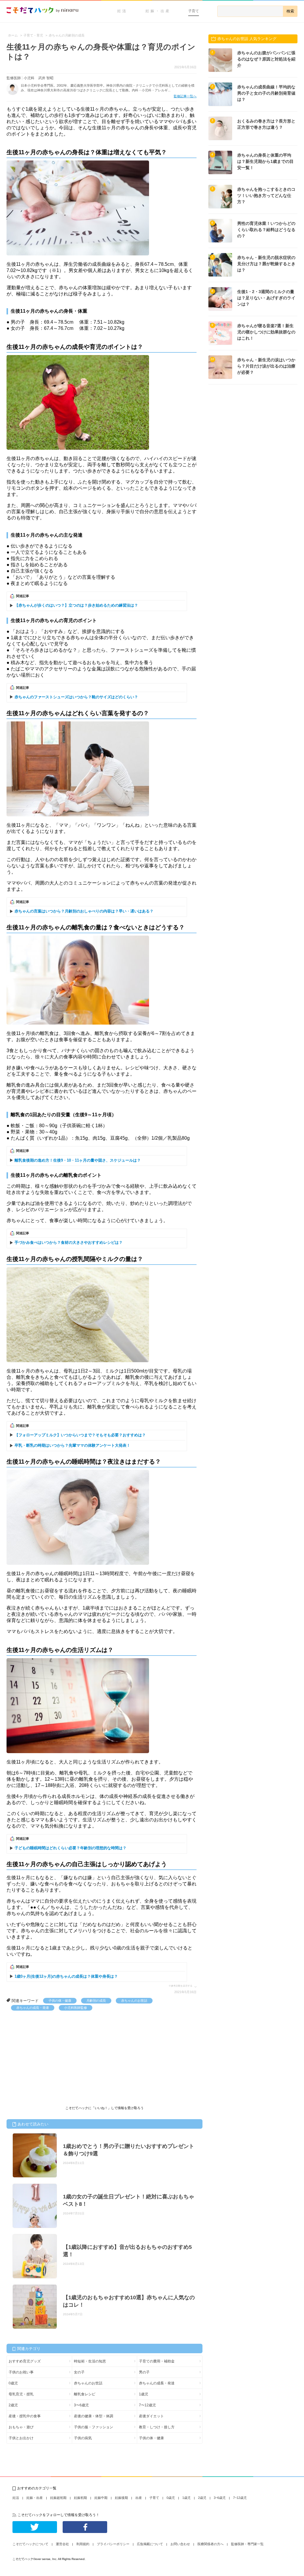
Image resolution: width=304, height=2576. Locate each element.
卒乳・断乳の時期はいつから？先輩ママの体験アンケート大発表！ (72, 1445)
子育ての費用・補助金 (157, 2361)
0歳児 (13, 2383)
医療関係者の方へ (210, 2544)
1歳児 (144, 2394)
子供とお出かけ (21, 2438)
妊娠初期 (80, 2498)
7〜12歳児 (147, 2405)
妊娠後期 (121, 2498)
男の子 (144, 2372)
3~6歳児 (220, 2498)
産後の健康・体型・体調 (94, 2416)
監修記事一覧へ (185, 96)
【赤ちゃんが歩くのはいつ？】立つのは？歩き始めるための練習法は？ (76, 605)
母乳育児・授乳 (21, 2394)
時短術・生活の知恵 (90, 2361)
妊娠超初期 (58, 2498)
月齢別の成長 (96, 2001)
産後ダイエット (151, 2416)
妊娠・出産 (158, 11)
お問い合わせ (180, 2544)
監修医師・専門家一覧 (247, 2544)
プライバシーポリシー (113, 2544)
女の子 (79, 2372)
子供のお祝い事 (21, 2372)
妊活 (122, 11)
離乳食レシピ (85, 2394)
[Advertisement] (51, 2055)
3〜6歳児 (81, 2405)
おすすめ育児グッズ (25, 2361)
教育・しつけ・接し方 (157, 2427)
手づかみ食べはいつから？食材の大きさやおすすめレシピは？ (69, 1242)
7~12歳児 (240, 2498)
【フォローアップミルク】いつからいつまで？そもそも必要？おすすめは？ (80, 1435)
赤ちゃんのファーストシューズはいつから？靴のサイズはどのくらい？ (76, 697)
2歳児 (13, 2405)
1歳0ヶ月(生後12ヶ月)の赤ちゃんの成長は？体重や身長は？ (66, 1976)
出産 (139, 2498)
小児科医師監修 (76, 2008)
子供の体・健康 (60, 2001)
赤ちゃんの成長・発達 (33, 2008)
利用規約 (83, 2544)
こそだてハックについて (30, 2544)
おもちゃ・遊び (21, 2427)
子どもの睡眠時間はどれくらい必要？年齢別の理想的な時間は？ (71, 1848)
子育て (194, 11)
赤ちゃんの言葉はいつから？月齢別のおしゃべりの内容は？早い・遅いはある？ (84, 911)
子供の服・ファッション (94, 2427)
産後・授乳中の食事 (25, 2416)
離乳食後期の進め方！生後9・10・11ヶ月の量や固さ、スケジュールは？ (78, 1160)
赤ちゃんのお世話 (134, 2001)
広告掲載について (150, 2544)
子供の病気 (83, 2438)
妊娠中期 (101, 2498)
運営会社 (62, 2544)
